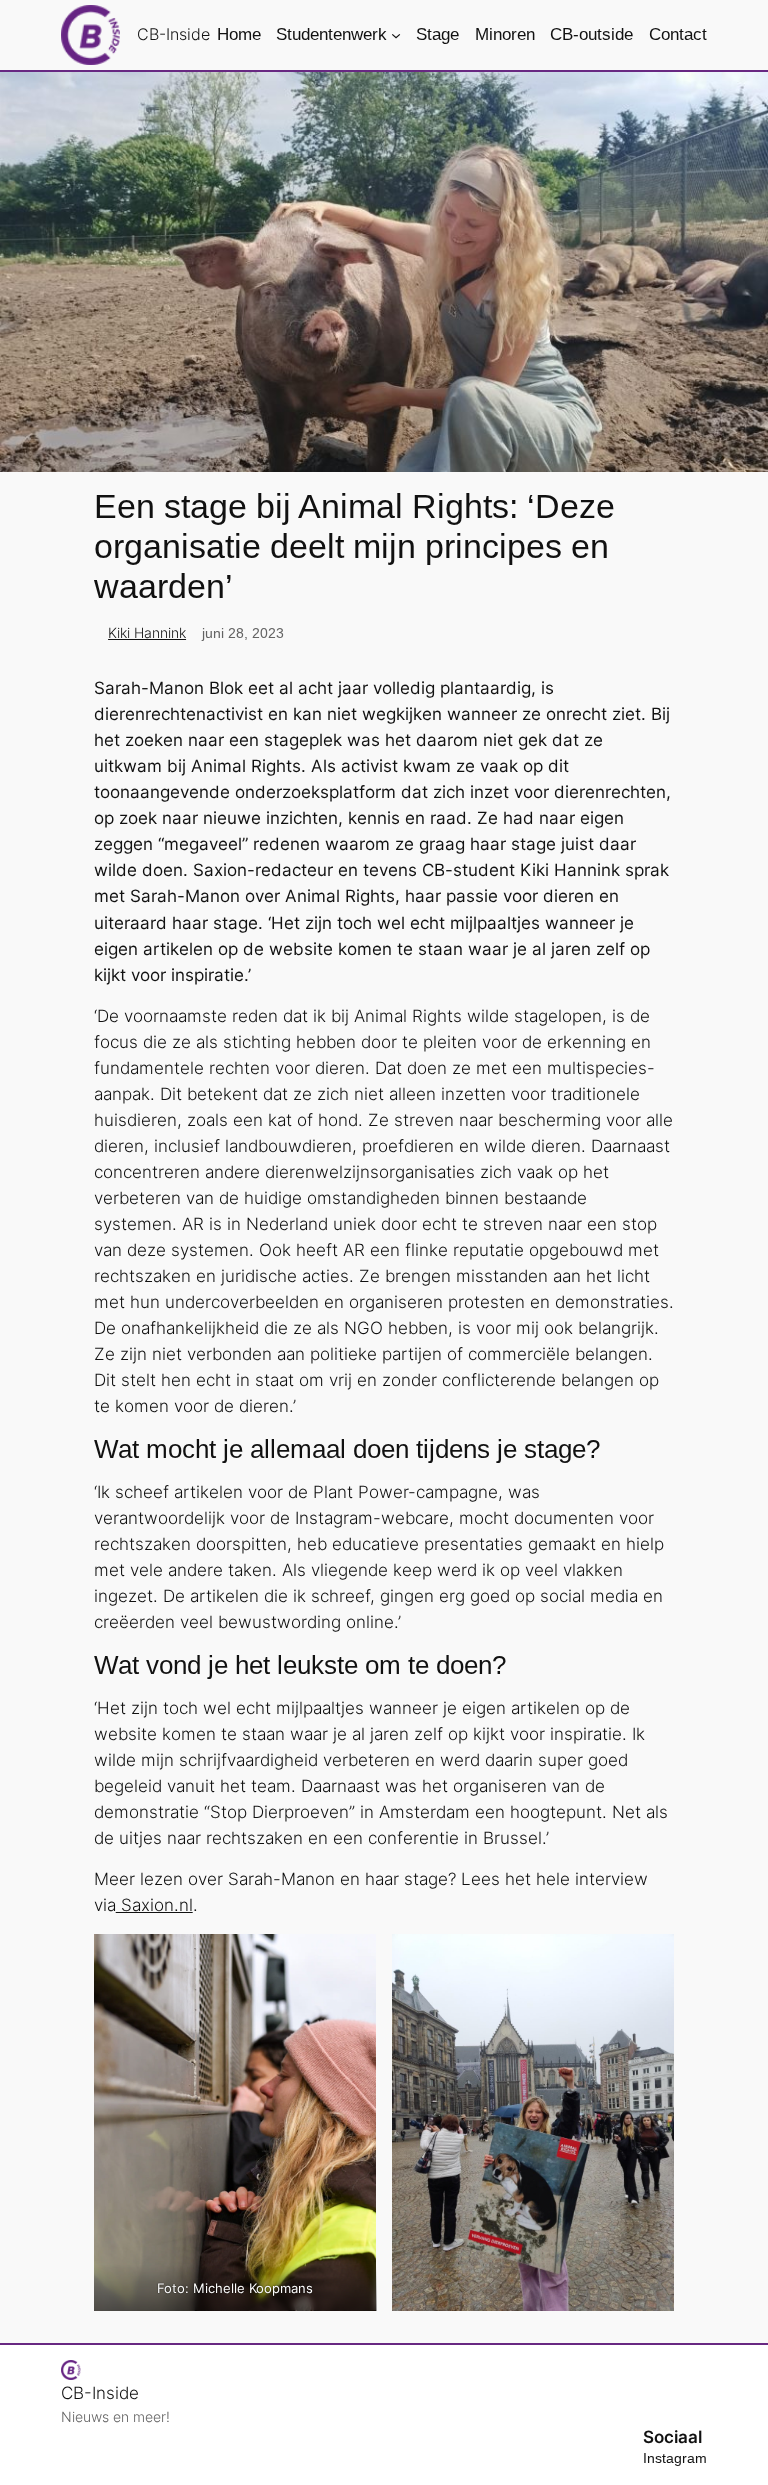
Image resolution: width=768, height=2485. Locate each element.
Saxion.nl (154, 1905)
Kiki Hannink (147, 632)
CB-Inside (173, 34)
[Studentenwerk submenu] (396, 35)
